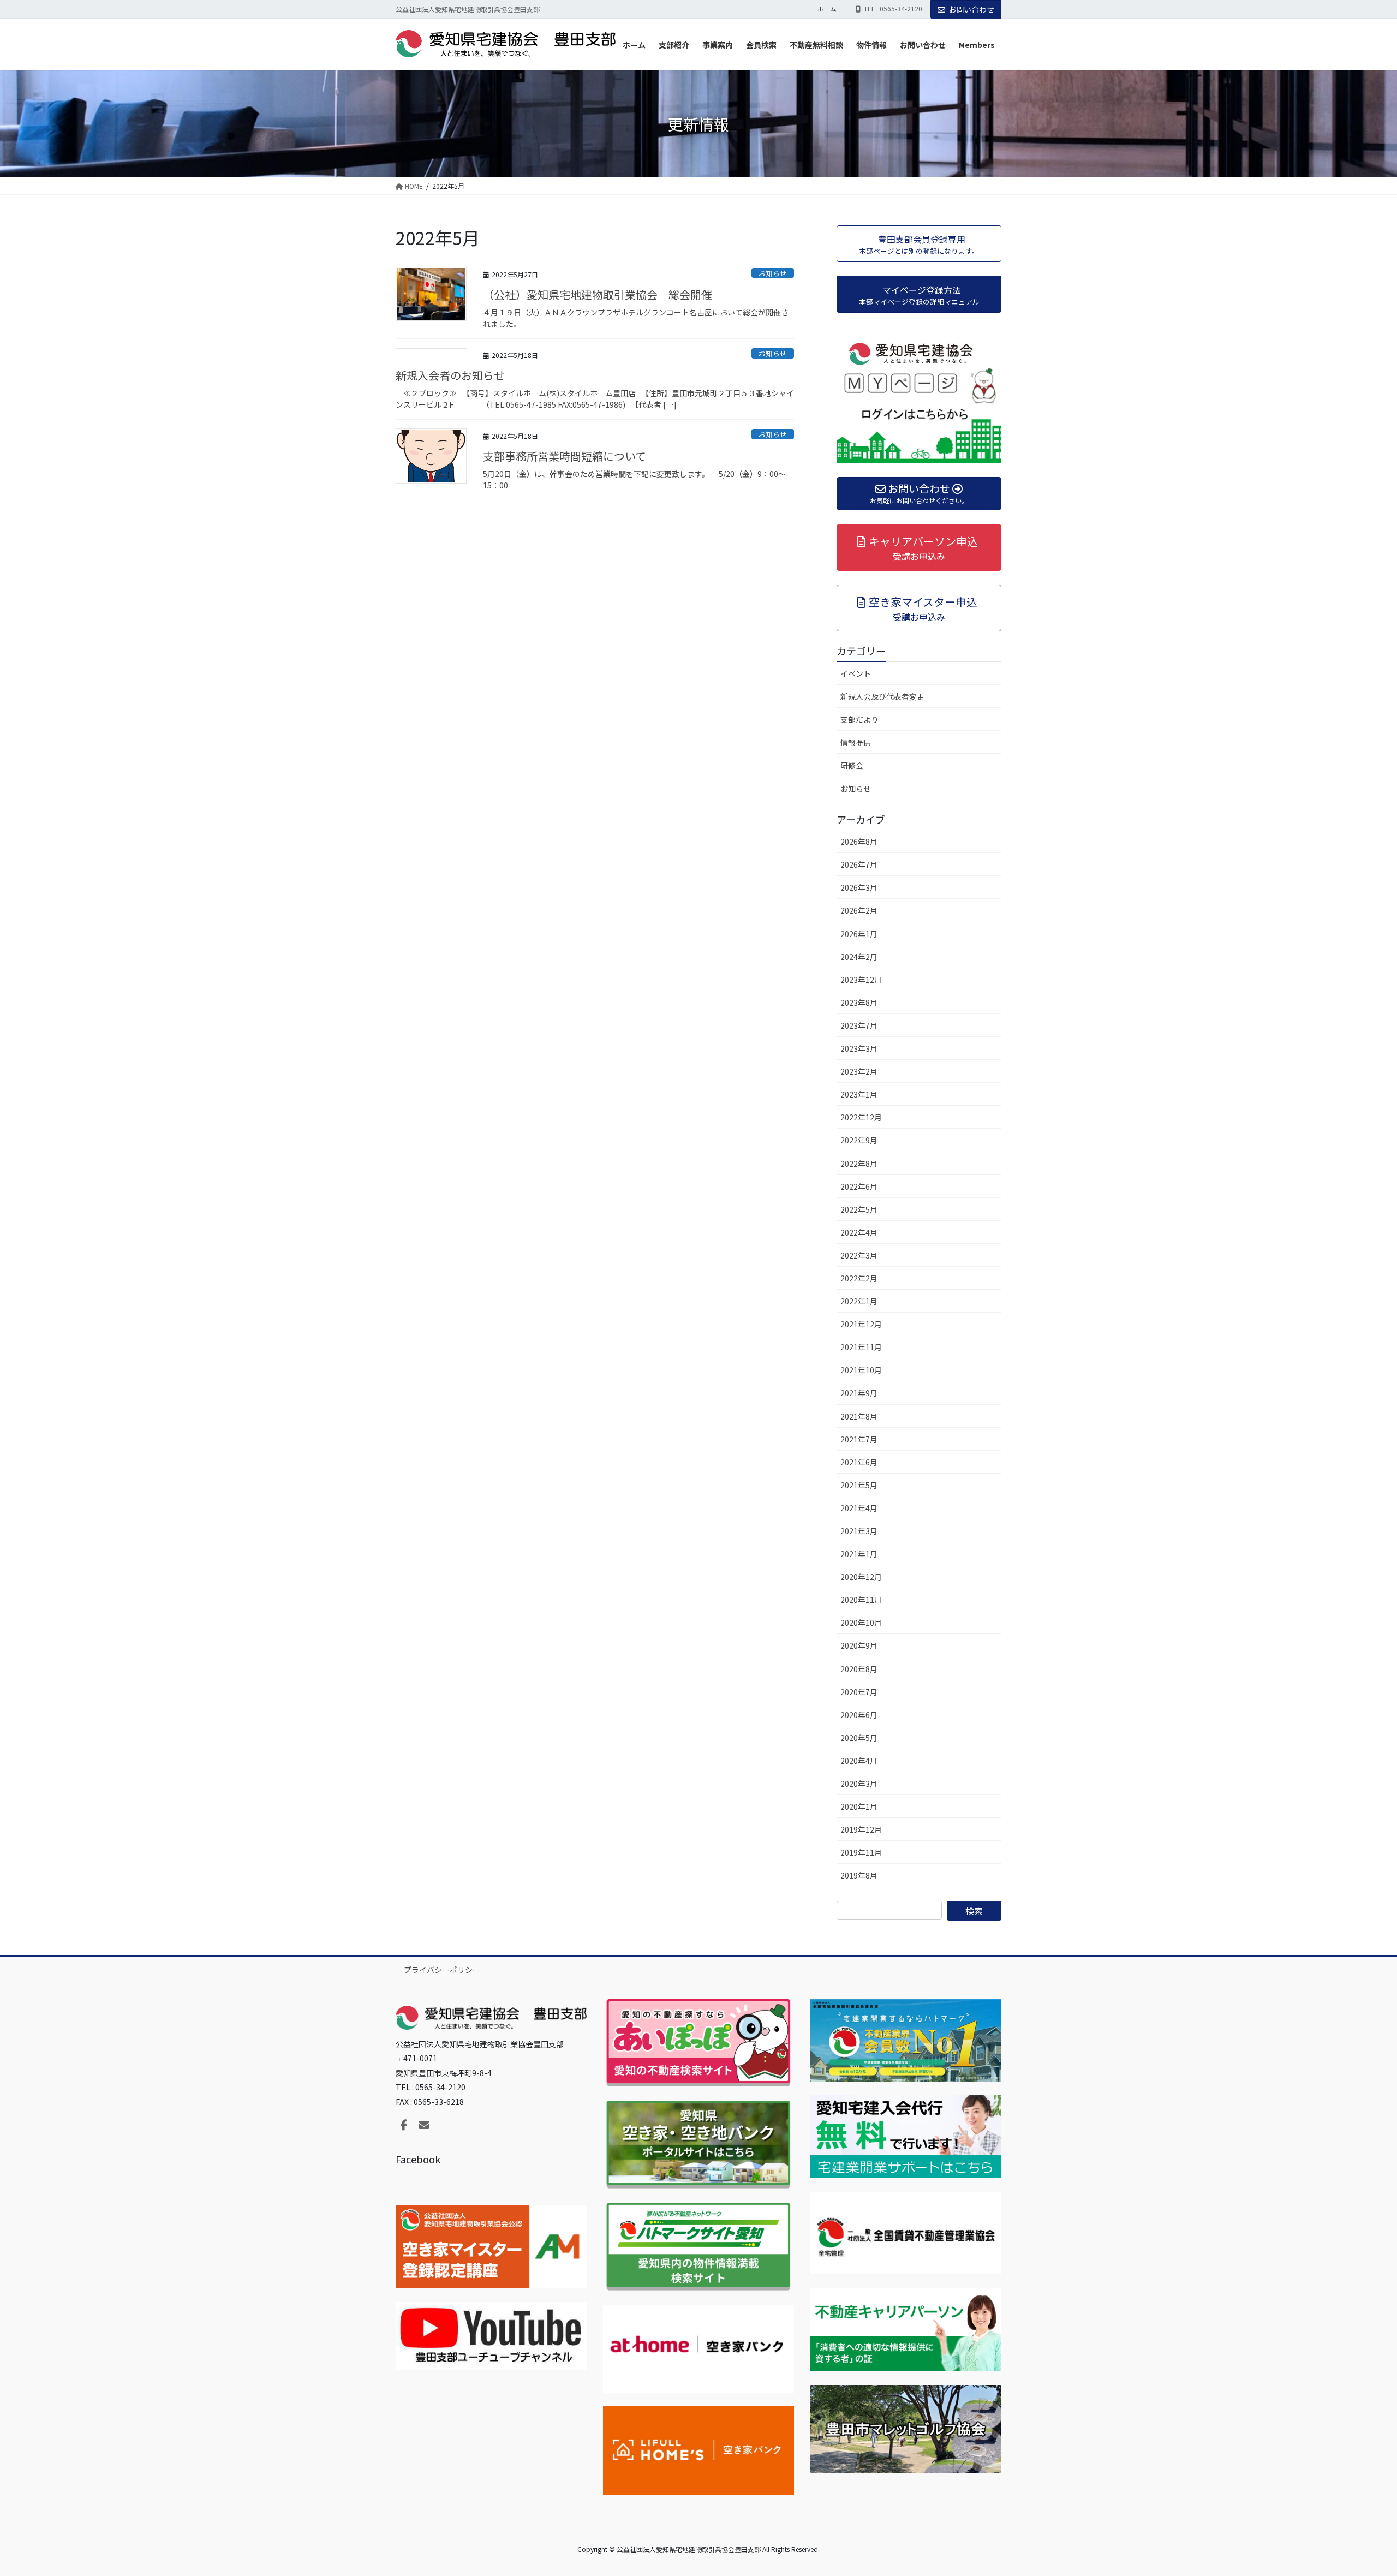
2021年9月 (859, 1393)
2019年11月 (861, 1852)
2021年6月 (859, 1462)
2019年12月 (861, 1829)
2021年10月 (861, 1370)
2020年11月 (861, 1600)
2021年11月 (861, 1347)
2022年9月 (859, 1140)
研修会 (852, 765)
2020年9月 (859, 1645)
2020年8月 (859, 1669)
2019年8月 (859, 1875)
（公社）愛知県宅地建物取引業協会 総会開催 (598, 294)
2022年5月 (859, 1209)
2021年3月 (859, 1531)
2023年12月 (861, 980)
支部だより (859, 719)
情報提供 (856, 742)
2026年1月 (859, 934)
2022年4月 (859, 1232)
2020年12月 (861, 1577)
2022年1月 (859, 1301)
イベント (856, 673)
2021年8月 (859, 1416)
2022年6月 (859, 1186)
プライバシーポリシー (442, 1970)
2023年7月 (859, 1025)
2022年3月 (859, 1255)
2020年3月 (859, 1784)
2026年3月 (859, 887)
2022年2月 (859, 1278)
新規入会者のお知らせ (450, 375)
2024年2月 (859, 957)
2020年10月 (861, 1623)
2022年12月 (861, 1117)
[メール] (424, 2125)
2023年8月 (859, 1003)
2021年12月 (861, 1324)
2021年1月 (859, 1554)
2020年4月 (859, 1761)
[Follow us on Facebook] (404, 2125)
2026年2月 (859, 910)
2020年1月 (859, 1806)
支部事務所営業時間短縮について (565, 456)
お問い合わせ (971, 9)
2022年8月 (859, 1164)
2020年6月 (859, 1715)
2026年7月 (859, 864)
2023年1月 (859, 1094)
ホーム (827, 9)
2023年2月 (859, 1071)
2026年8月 (859, 842)
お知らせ (773, 273)
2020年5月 (859, 1738)
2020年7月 (859, 1692)
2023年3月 (859, 1048)
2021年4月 (859, 1508)
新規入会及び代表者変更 (882, 696)
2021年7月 (859, 1439)
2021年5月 (859, 1485)
